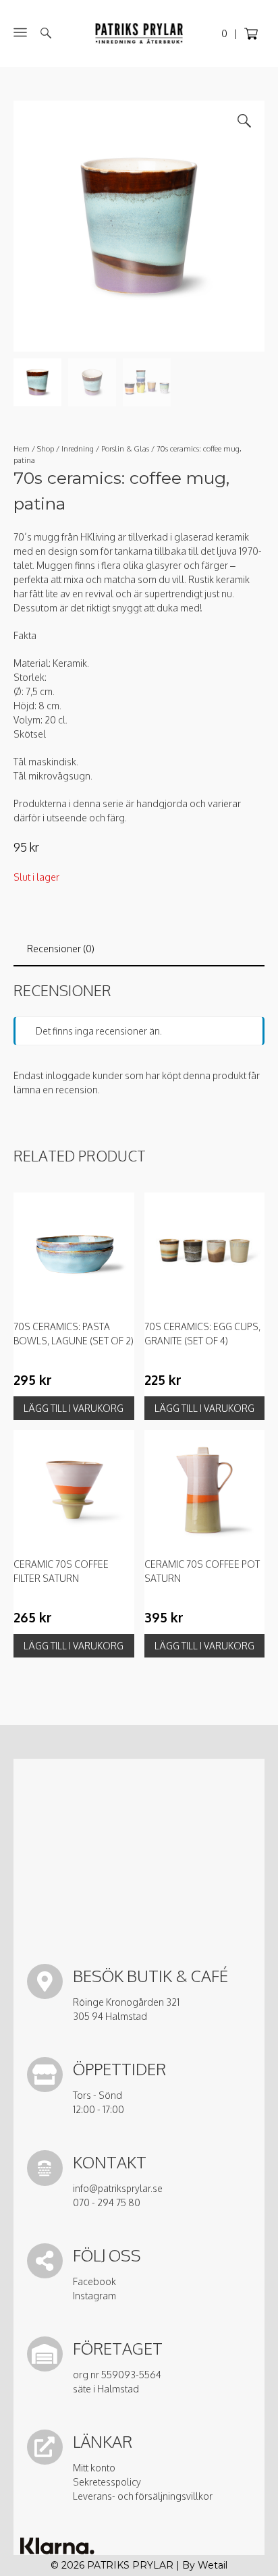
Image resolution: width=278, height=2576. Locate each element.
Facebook (94, 2281)
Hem (22, 448)
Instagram (94, 2296)
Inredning (78, 448)
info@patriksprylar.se (118, 2188)
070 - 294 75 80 (107, 2202)
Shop (46, 448)
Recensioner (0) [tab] (61, 949)
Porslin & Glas (125, 448)
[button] (244, 121)
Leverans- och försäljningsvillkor (143, 2496)
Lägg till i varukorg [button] (74, 1408)
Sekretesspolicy (107, 2482)
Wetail (213, 2565)
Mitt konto (94, 2468)
